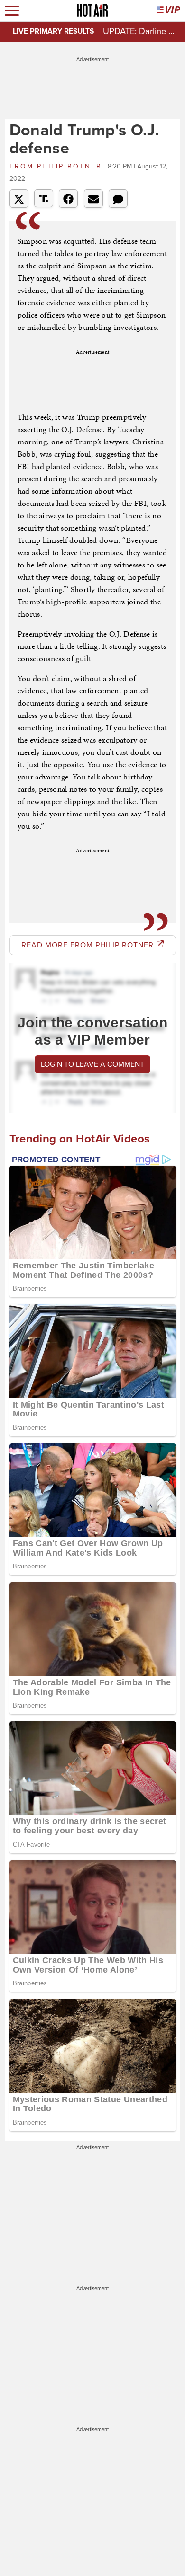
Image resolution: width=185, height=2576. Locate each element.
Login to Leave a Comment (92, 1064)
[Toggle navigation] (12, 11)
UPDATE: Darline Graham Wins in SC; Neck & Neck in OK (141, 31)
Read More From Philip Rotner (89, 945)
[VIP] (168, 11)
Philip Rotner (57, 166)
